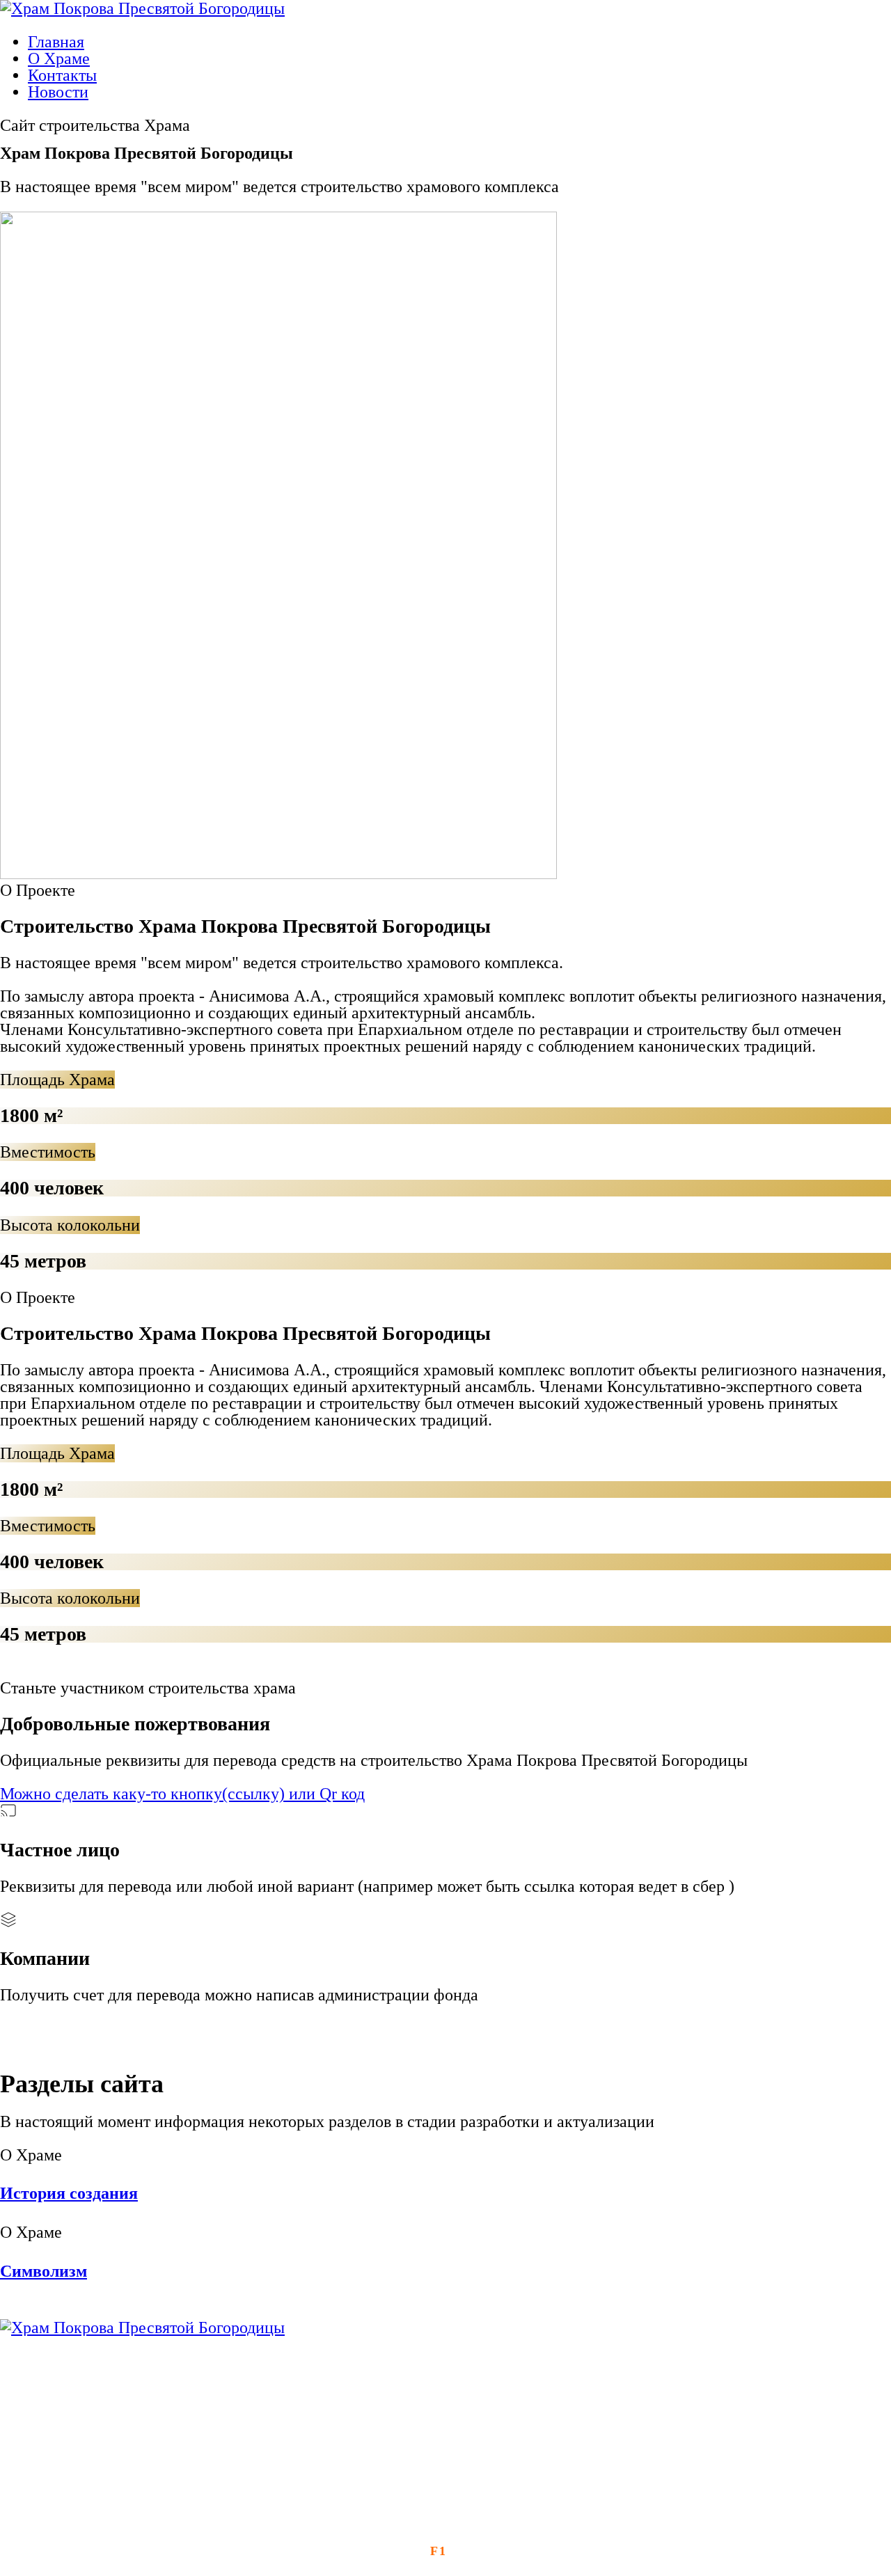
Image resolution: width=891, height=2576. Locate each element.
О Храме (59, 58)
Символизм (44, 2271)
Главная (56, 42)
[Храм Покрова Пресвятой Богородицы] (142, 2328)
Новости (58, 92)
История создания (69, 2193)
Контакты (62, 75)
